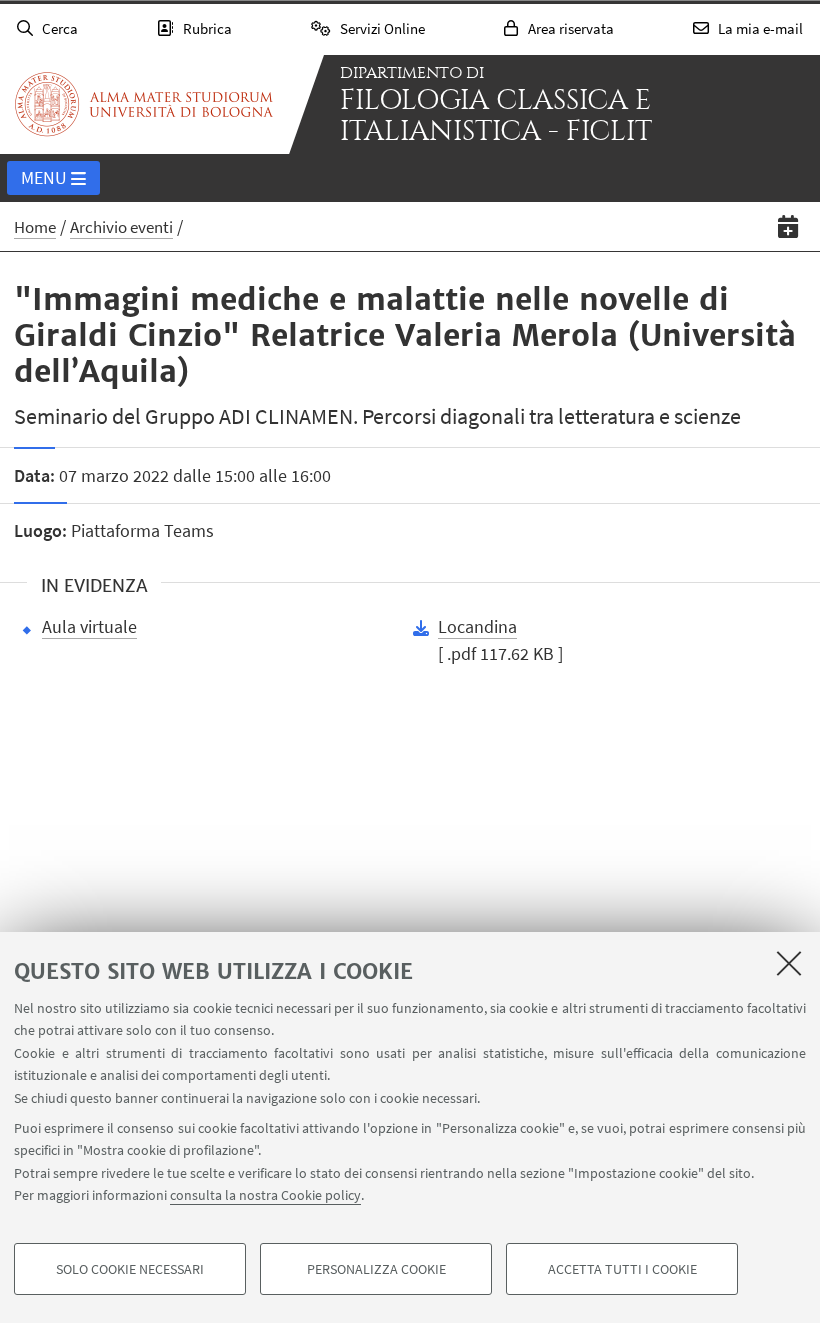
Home (35, 227)
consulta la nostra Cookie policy (265, 1195)
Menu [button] (44, 177)
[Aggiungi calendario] (788, 226)
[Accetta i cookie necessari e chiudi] (789, 963)
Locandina (477, 626)
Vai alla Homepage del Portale (144, 104)
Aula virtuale (89, 626)
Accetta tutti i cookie (622, 1269)
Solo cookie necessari (130, 1269)
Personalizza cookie (376, 1269)
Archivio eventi (121, 227)
